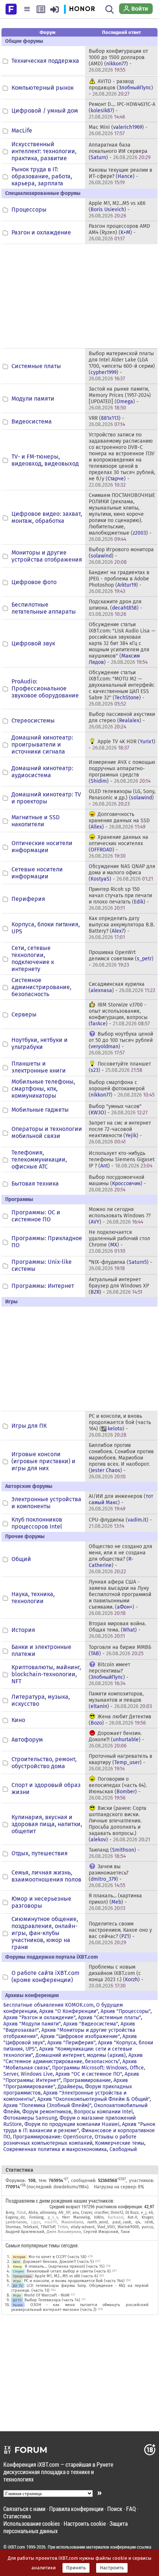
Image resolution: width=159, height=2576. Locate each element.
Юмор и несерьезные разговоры (41, 1902)
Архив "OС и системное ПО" (89, 2074)
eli (151, 2213)
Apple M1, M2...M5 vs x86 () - (117, 210)
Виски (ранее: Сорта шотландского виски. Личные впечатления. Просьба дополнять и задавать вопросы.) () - (119, 1824)
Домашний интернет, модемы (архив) (81, 2055)
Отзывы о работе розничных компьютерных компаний (70, 2140)
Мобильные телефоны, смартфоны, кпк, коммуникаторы (43, 1089)
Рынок (18, 2305)
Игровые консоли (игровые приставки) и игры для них (43, 1461)
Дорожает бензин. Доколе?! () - (116, 1740)
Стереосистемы (33, 721)
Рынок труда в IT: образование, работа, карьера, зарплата (42, 176)
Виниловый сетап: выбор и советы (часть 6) (69, 2271)
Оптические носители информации (42, 847)
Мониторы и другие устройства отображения (47, 556)
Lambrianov (16, 2222)
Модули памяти (33, 399)
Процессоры (29, 210)
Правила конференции (76, 2509)
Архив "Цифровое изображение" (80, 2036)
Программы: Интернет (43, 1286)
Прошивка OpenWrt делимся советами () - (121, 959)
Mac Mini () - (118, 130)
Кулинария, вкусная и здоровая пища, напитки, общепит (47, 1824)
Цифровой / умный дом (45, 111)
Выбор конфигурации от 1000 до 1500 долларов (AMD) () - (118, 61)
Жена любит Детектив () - (120, 1720)
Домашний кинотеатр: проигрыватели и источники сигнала (42, 745)
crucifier (101, 2213)
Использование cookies (32, 2523)
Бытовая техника (35, 1184)
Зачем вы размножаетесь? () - (109, 1876)
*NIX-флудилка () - (121, 1265)
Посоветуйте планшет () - (120, 1067)
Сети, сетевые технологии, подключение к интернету (33, 958)
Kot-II (132, 2217)
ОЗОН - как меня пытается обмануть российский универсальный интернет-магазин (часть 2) (80, 2307)
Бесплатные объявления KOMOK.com (48, 2005)
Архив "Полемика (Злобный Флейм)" (47, 2105)
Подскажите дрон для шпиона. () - (116, 608)
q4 (138, 2222)
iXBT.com (16, 2547)
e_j (144, 2213)
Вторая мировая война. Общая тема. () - (117, 1630)
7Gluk (21, 2213)
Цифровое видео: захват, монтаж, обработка (47, 517)
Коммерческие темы (120, 2143)
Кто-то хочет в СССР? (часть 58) (57, 2257)
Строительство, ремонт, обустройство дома (44, 1763)
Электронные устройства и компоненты (46, 1503)
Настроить (112, 2568)
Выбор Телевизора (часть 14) (52, 2300)
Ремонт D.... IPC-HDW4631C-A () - (122, 111)
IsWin (99, 2217)
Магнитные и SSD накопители (35, 821)
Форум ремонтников (47, 2112)
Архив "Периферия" (71, 2043)
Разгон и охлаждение (41, 232)
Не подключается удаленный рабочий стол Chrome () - (119, 1242)
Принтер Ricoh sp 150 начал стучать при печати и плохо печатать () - (120, 899)
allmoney (48, 2213)
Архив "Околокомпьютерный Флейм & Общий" (94, 2099)
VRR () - (107, 421)
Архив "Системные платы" (109, 2018)
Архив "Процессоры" (126, 2011)
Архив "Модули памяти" (32, 2024)
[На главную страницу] (11, 8)
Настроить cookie (85, 2523)
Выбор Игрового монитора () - (121, 556)
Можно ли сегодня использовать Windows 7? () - (120, 1216)
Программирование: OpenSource (53, 2137)
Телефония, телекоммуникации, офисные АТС (39, 1160)
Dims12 (117, 2213)
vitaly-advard (83, 2227)
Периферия (28, 899)
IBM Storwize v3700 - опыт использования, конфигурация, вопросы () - (119, 1014)
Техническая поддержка (45, 61)
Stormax (13, 2227)
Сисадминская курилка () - (122, 987)
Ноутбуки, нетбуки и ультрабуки (40, 1043)
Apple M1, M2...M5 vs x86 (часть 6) (66, 2276)
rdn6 (149, 2222)
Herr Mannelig (76, 2217)
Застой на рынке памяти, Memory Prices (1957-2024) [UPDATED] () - (120, 398)
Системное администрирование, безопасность (41, 987)
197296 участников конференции (112, 2206)
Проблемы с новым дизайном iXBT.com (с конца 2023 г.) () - (116, 1976)
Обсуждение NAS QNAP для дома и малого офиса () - (122, 873)
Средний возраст (65, 2206)
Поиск (115, 2509)
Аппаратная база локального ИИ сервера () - (120, 151)
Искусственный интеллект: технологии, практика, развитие (44, 151)
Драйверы (70, 2087)
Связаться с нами (24, 2509)
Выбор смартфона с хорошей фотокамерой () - (122, 1089)
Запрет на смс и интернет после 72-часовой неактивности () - (120, 1132)
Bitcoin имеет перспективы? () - (109, 1674)
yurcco (147, 2227)
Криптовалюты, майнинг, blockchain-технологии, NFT (46, 1674)
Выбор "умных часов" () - (118, 1109)
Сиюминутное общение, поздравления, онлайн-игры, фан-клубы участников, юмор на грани (45, 1933)
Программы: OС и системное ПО (36, 1216)
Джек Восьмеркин (64, 2232)
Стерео (18, 2271)
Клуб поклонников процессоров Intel (37, 1523)
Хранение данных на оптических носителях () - (119, 847)
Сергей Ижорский (101, 2232)
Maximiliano (72, 2222)
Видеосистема (32, 421)
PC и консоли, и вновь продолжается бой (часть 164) (74, 2281)
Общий (21, 1559)
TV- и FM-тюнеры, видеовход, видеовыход (45, 460)
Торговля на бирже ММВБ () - (120, 1650)
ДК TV (18, 2286)
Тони (125, 2232)
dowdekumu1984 (70, 2187)
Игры (17, 2281)
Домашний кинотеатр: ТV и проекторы (46, 798)
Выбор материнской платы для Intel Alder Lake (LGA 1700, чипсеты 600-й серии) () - (122, 366)
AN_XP (64, 2213)
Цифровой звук (33, 643)
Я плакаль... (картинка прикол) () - (115, 1902)
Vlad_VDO (106, 2227)
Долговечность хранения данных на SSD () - (119, 821)
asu (76, 2213)
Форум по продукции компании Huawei (72, 2124)
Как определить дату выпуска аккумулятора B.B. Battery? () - (122, 928)
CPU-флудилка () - (120, 1523)
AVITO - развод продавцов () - (121, 88)
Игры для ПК (29, 1426)
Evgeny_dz (15, 2217)
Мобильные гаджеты (40, 1110)
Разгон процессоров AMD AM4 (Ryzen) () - (119, 232)
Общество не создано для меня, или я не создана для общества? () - (121, 1559)
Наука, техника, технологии (33, 1598)
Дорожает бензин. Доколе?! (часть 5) (58, 2262)
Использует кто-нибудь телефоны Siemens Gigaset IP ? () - (122, 1160)
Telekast (31, 2227)
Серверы (24, 1014)
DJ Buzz (132, 2213)
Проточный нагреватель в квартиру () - (121, 1762)
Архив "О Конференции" (69, 2011)
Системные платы (36, 366)
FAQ (131, 2509)
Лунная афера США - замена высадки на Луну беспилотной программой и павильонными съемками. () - (120, 1598)
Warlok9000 (128, 2227)
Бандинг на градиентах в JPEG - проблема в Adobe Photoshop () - (119, 582)
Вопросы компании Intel (103, 2112)
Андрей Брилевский (25, 2232)
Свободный (123, 2149)
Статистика (17, 2516)
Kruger (147, 2217)
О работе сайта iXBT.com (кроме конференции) (45, 1976)
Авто (16, 2262)
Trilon (63, 2227)
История (23, 1630)
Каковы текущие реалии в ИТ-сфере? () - (121, 176)
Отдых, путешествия (40, 1853)
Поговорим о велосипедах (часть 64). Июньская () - (118, 1788)
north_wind (98, 2222)
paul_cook (122, 2222)
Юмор (17, 2266)
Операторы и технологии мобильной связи (47, 1132)
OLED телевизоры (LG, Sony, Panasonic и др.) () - (122, 798)
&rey (10, 2213)
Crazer (87, 2213)
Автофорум (27, 1740)
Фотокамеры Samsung (30, 2118)
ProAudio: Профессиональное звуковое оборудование (45, 688)
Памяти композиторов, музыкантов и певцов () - (120, 1700)
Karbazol (116, 2217)
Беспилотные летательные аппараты (44, 608)
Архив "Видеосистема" (91, 2024)
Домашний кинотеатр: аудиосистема (42, 772)
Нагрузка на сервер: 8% (119, 2187)
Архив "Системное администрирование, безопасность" (73, 2058)
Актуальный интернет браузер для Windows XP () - (119, 1286)
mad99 (51, 2222)
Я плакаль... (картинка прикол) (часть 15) (65, 2266)
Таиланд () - (114, 1853)
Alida (33, 2213)
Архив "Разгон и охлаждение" (39, 2018)
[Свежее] (41, 9)
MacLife (22, 131)
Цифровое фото (34, 582)
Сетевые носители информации (37, 873)
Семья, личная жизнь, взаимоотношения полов (46, 1876)
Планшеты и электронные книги (39, 1067)
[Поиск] (110, 9)
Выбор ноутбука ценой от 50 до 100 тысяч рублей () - (121, 1043)
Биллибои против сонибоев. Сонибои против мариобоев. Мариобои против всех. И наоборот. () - (121, 1461)
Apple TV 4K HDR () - (122, 745)
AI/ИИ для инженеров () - (121, 1503)
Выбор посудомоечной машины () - (117, 1184)
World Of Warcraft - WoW (47, 2295)
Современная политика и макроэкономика (55, 2149)
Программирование (87, 2080)
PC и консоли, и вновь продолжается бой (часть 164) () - (120, 1426)
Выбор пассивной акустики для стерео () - (122, 721)
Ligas (36, 2222)
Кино (18, 1720)
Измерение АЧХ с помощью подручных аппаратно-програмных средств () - (122, 772)
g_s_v (53, 2217)
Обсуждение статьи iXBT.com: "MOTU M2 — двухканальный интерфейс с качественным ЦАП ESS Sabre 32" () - (122, 688)
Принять (76, 2568)
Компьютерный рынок (43, 88)
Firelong (36, 2217)
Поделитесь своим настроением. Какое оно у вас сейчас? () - (120, 1933)
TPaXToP (48, 2227)
